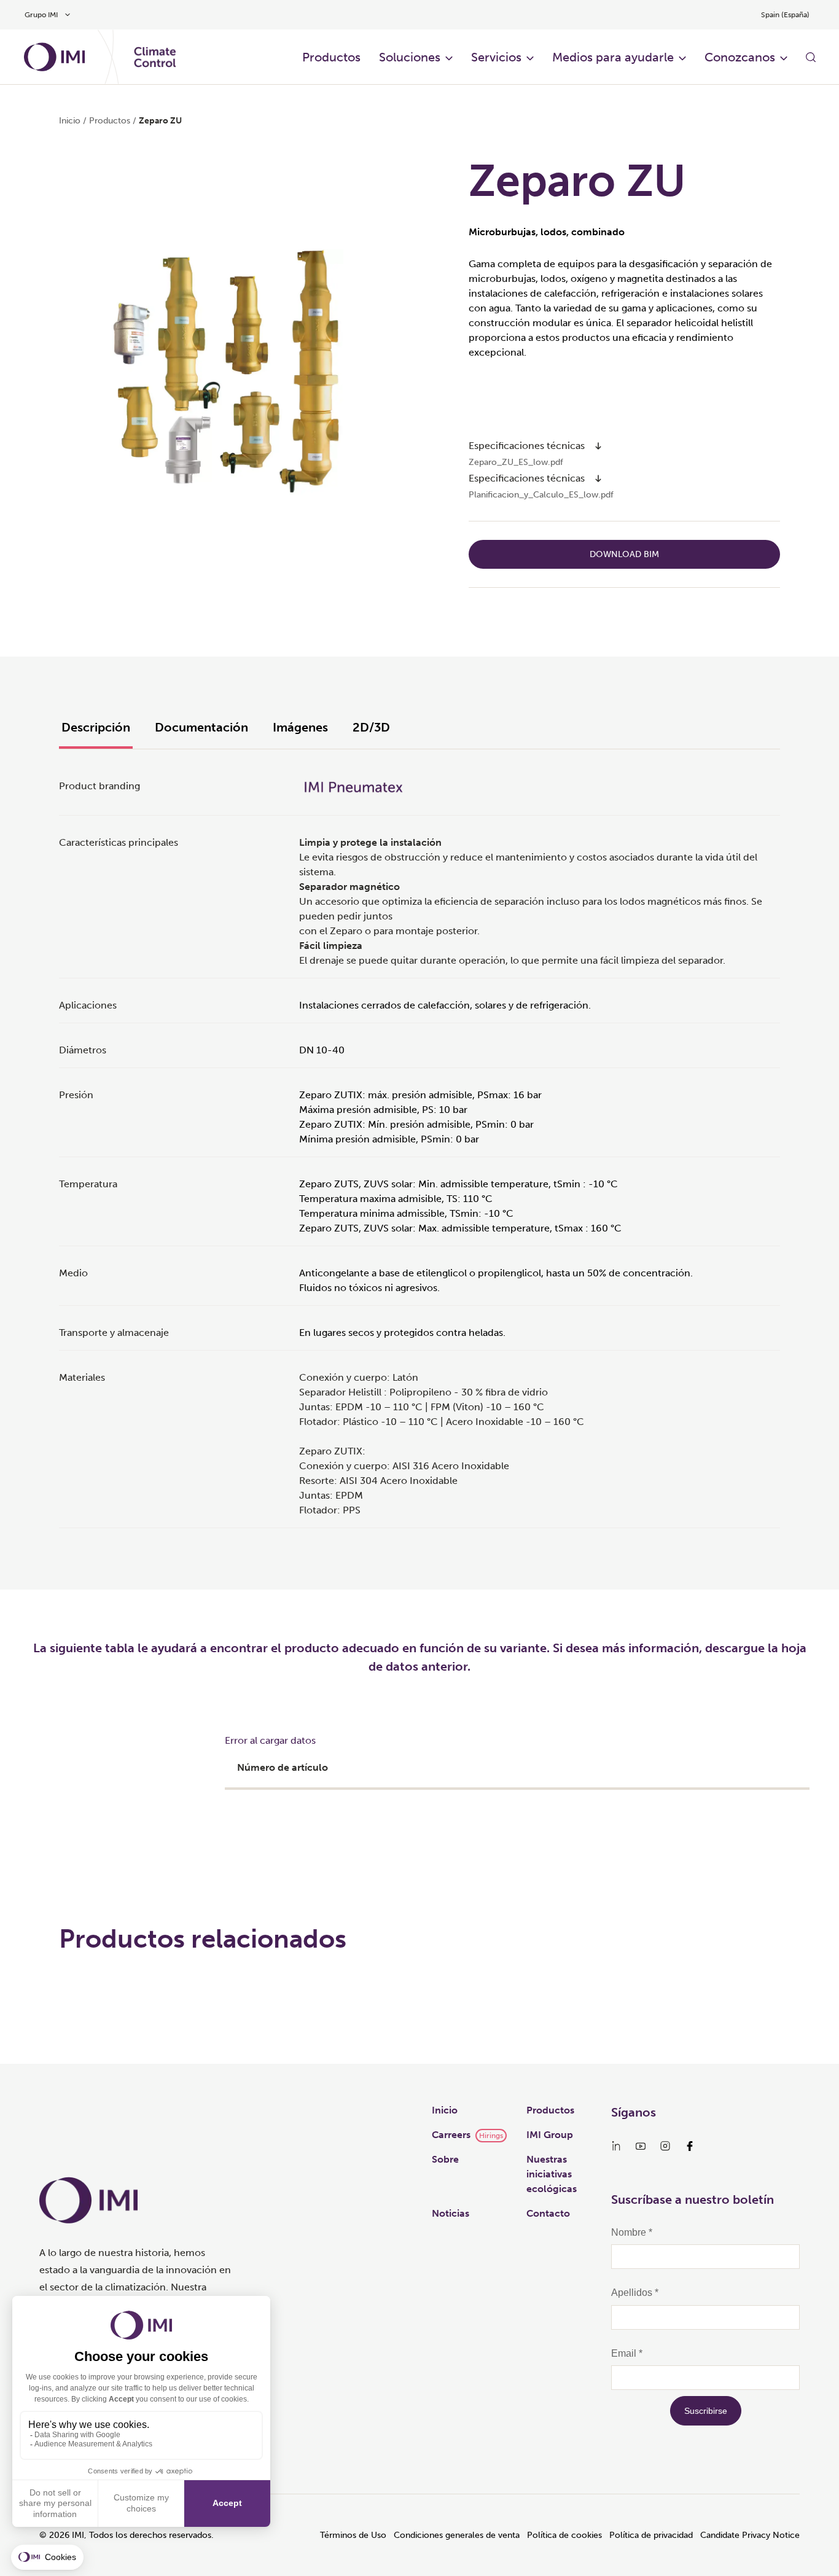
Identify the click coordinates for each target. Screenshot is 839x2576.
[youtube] (641, 2146)
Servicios (496, 57)
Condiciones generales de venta (457, 2535)
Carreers (451, 2135)
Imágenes (300, 727)
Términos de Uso (353, 2535)
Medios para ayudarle (613, 57)
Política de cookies (564, 2535)
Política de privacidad (651, 2535)
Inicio (70, 121)
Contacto (548, 2213)
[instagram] (665, 2146)
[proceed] (598, 446)
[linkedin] (616, 2146)
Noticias (451, 2213)
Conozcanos (740, 57)
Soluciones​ (410, 57)
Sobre (445, 2159)
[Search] (811, 57)
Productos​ (331, 57)
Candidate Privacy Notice (750, 2535)
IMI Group (550, 2135)
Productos (550, 2110)
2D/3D (371, 727)
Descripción (96, 727)
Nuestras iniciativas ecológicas (552, 2174)
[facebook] (690, 2146)
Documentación (201, 727)
